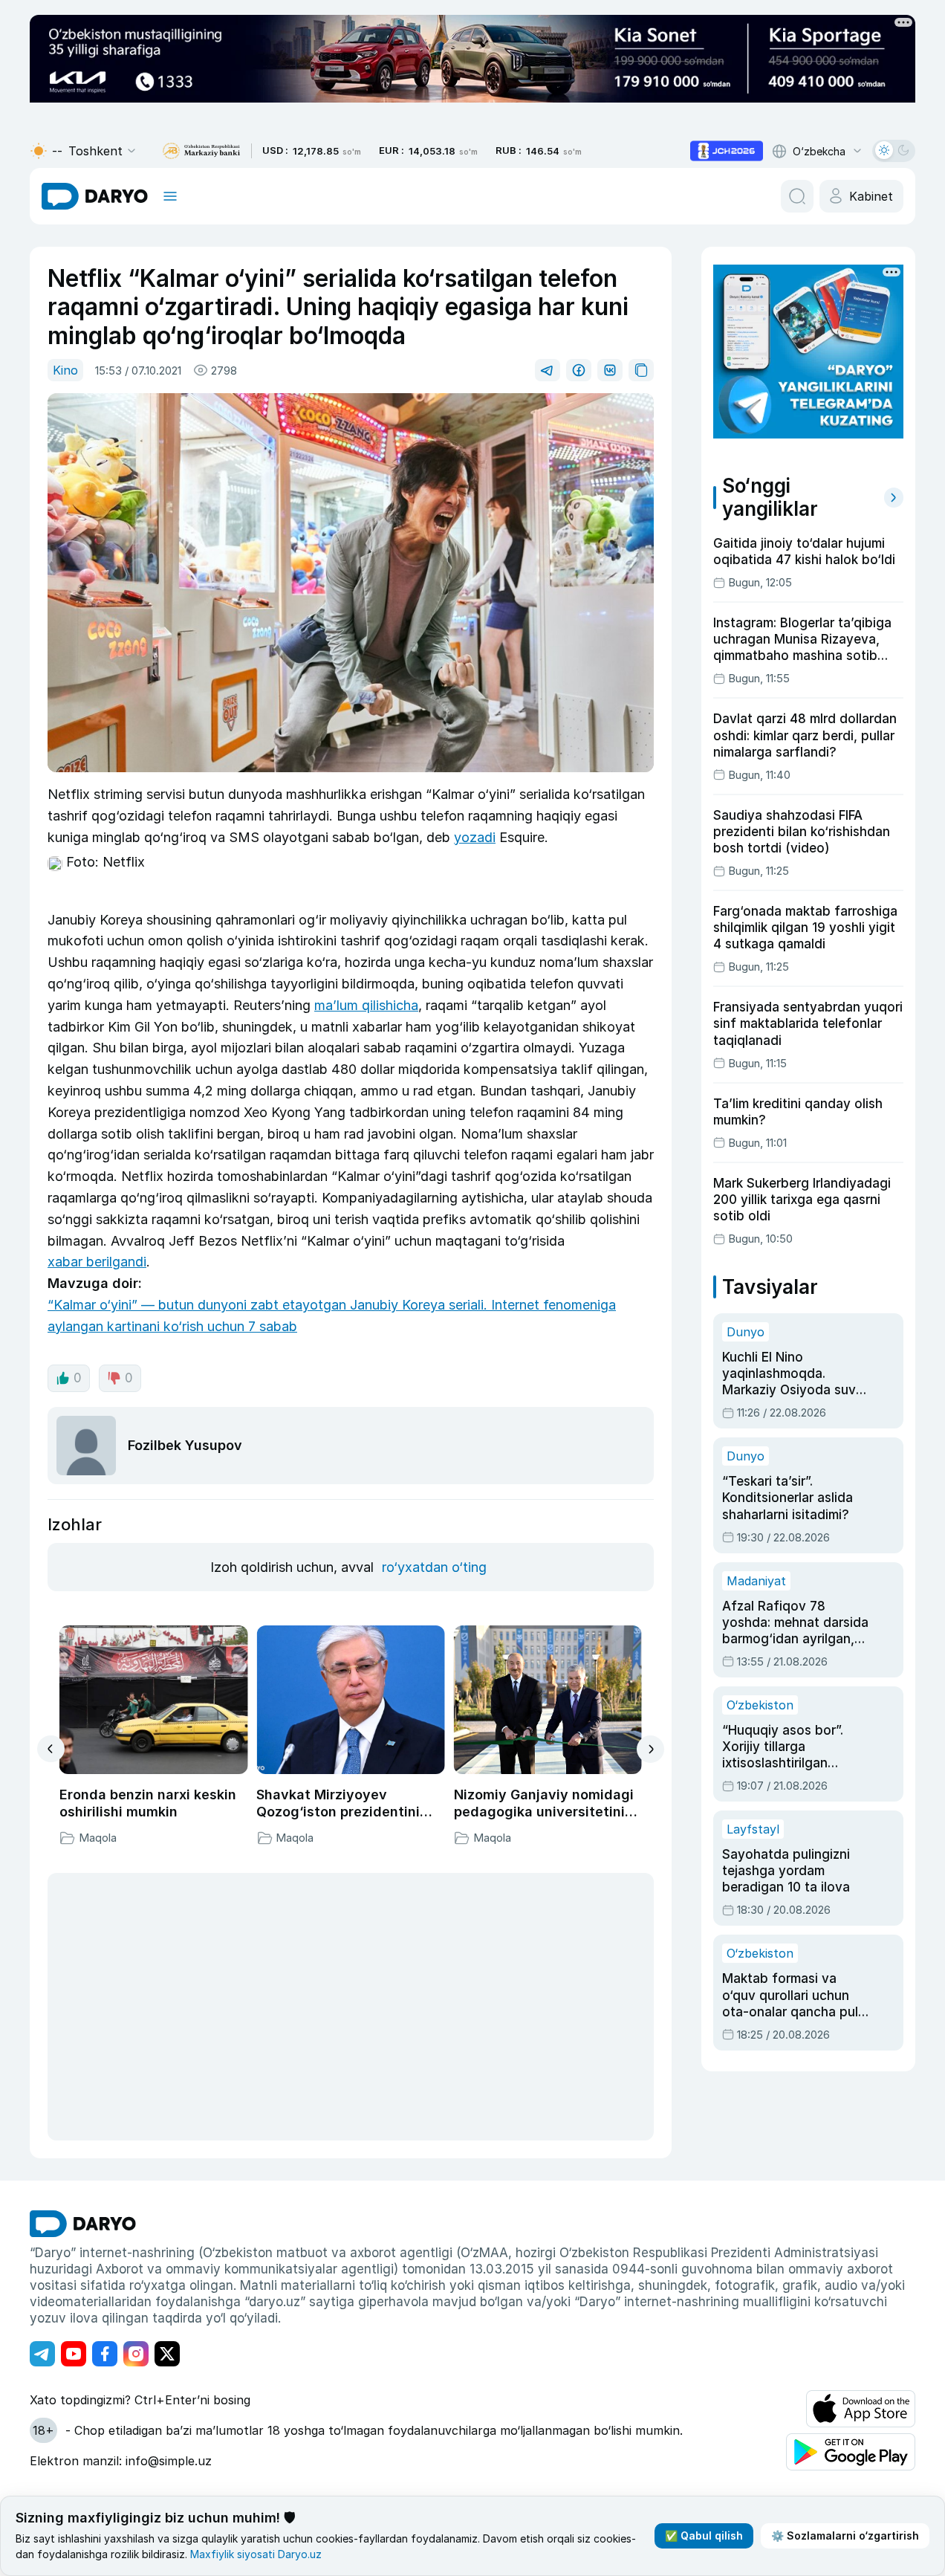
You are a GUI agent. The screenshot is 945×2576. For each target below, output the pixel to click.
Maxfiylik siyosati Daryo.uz (256, 2554)
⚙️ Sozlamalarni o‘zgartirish (845, 2535)
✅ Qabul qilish (704, 2535)
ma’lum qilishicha (366, 1005)
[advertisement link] (727, 151)
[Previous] (51, 1749)
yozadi (475, 837)
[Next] (650, 1749)
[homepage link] (95, 196)
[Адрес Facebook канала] (105, 2354)
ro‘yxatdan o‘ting (434, 1567)
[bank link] (201, 151)
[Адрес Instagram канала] (136, 2354)
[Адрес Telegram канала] (42, 2354)
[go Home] (83, 2224)
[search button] (797, 196)
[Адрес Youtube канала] (74, 2354)
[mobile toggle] (170, 196)
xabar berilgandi (97, 1262)
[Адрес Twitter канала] (167, 2354)
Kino (65, 370)
